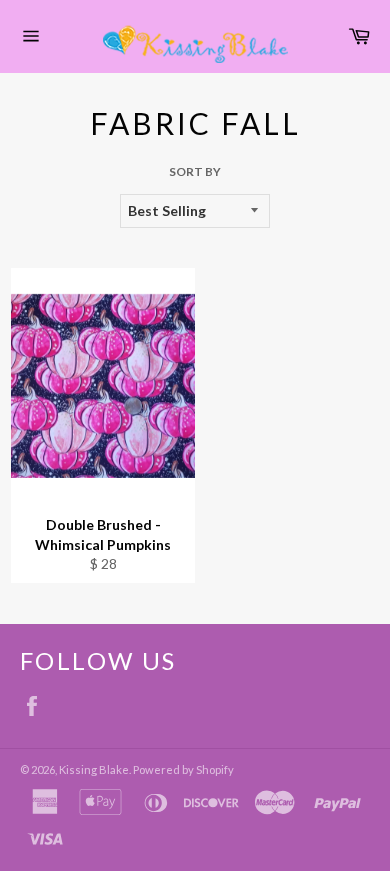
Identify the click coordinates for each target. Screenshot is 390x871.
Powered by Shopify (183, 769)
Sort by (195, 171)
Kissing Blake (94, 769)
